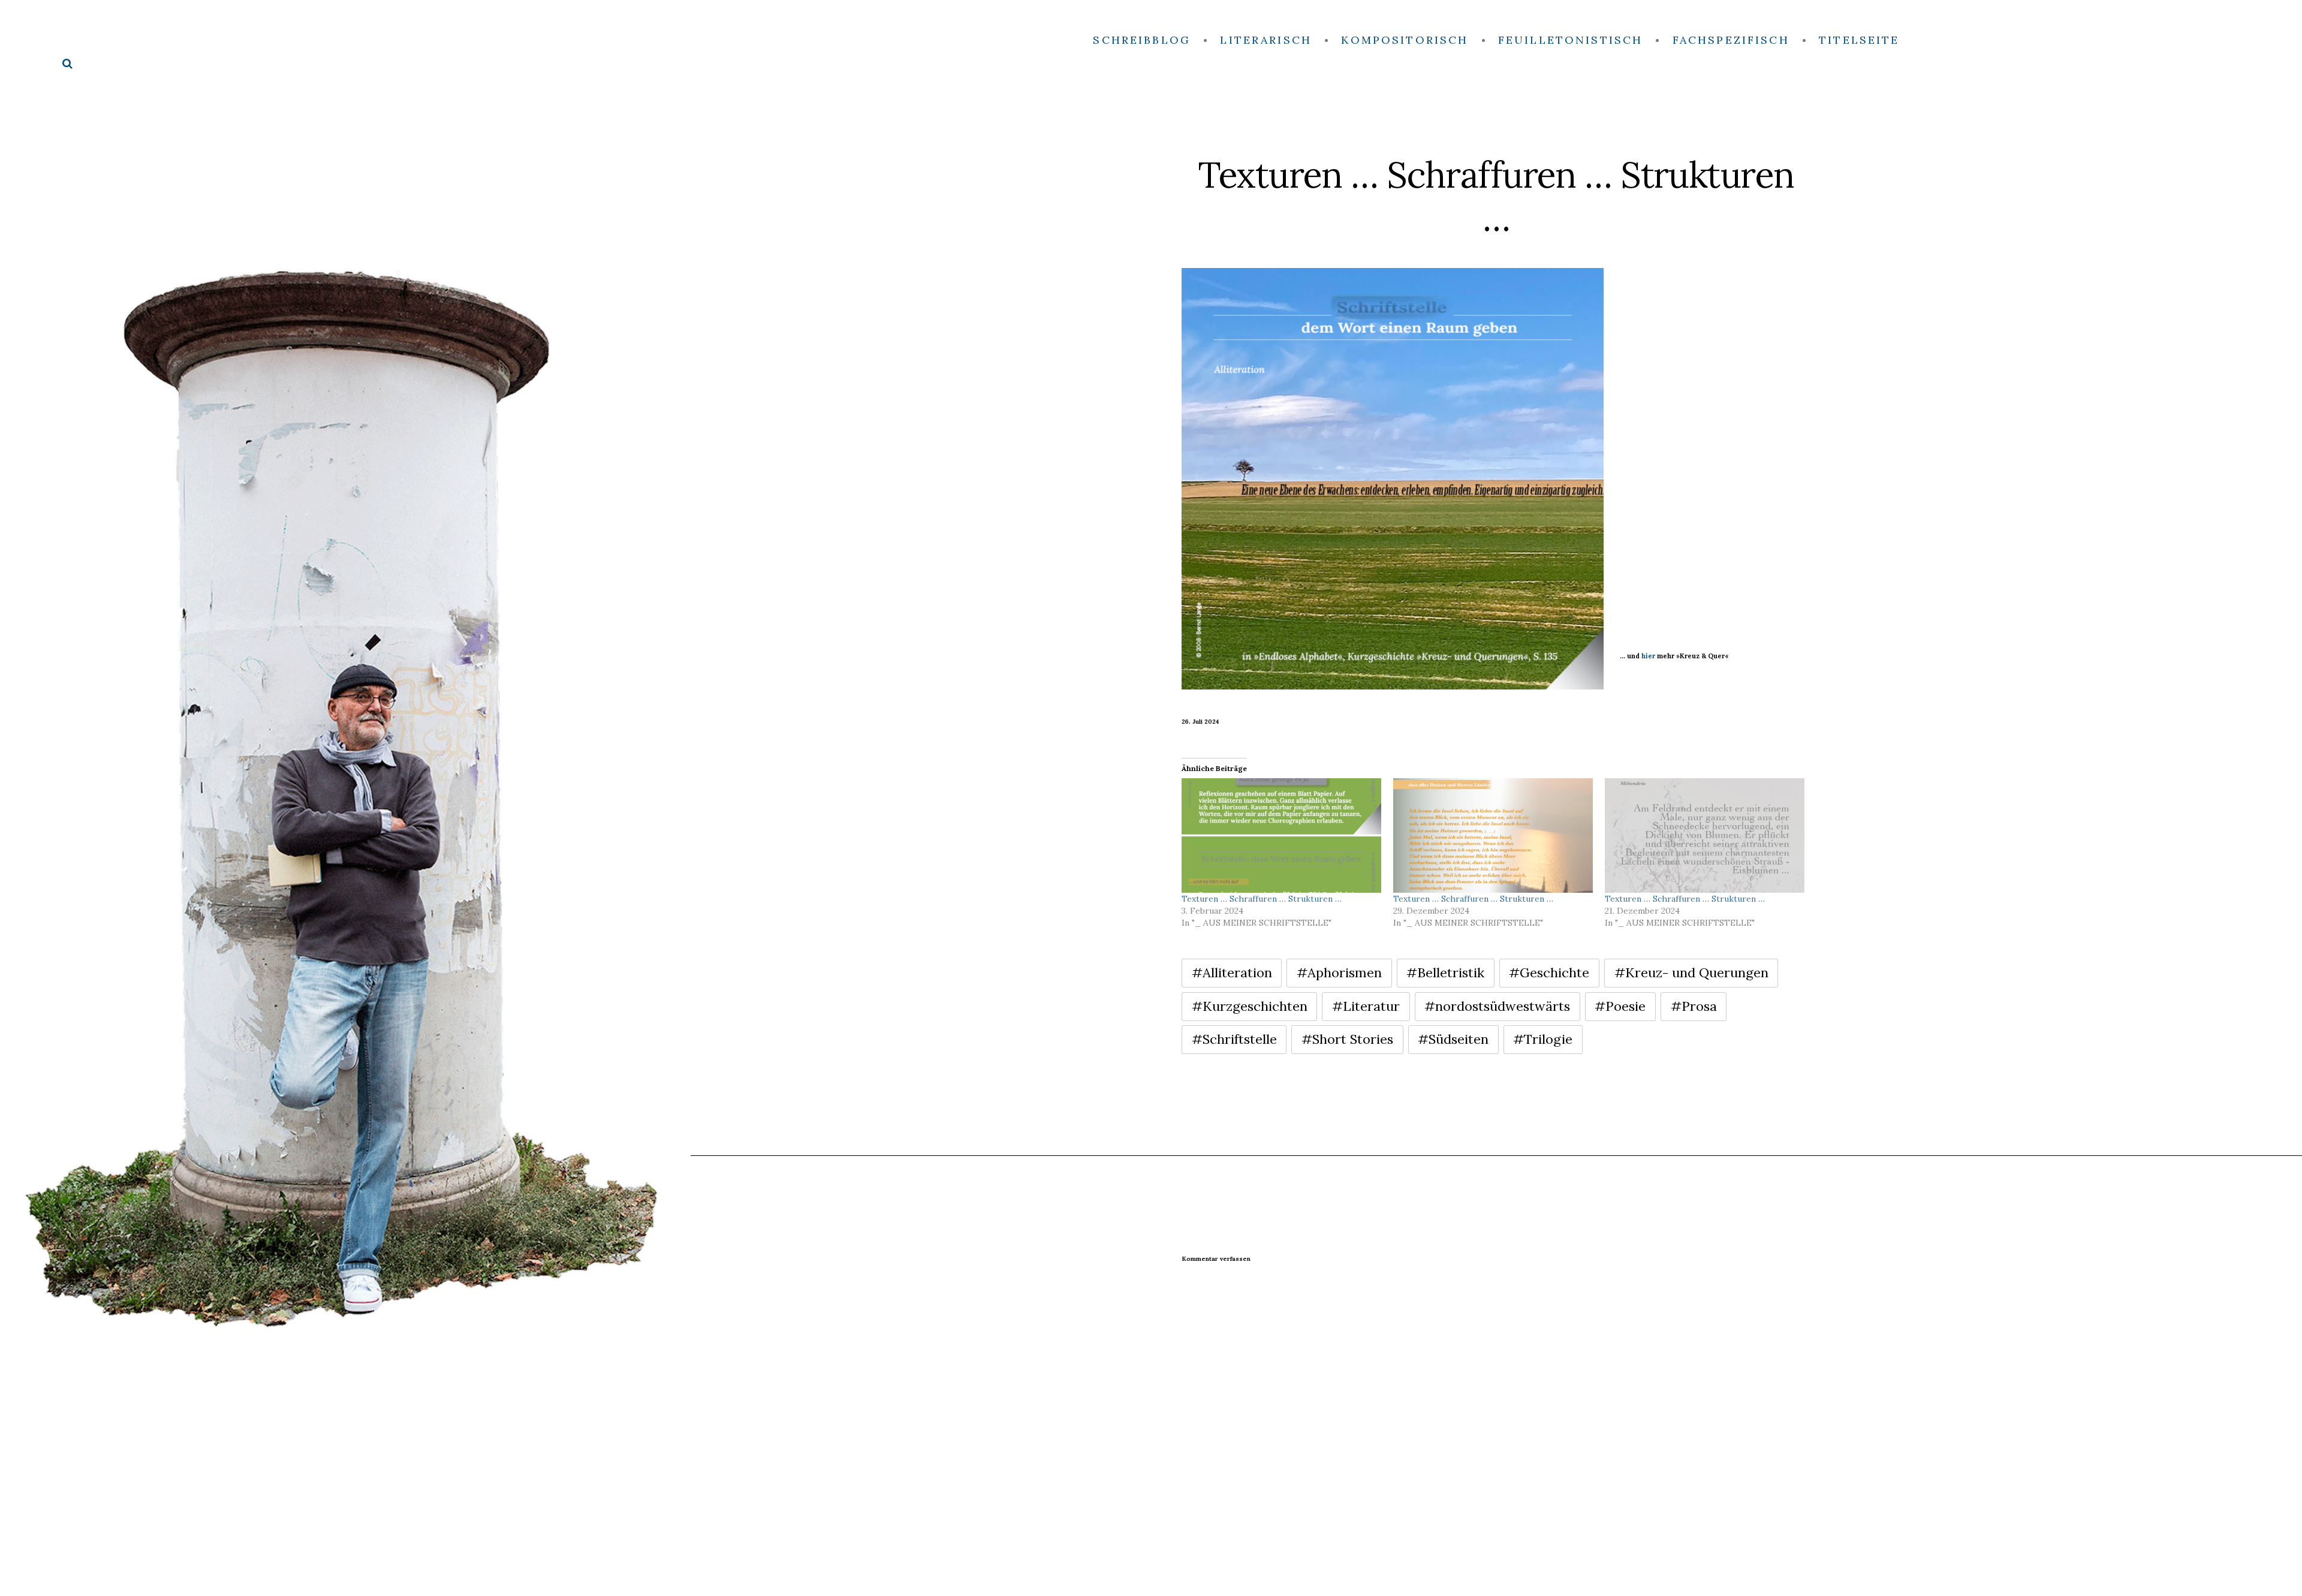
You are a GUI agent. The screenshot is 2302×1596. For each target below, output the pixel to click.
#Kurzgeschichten (1250, 1006)
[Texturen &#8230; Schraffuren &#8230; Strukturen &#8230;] (1281, 835)
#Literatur (1366, 1006)
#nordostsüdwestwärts (1497, 1006)
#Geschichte (1549, 972)
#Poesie (1620, 1006)
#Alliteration (1232, 972)
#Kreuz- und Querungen (1691, 972)
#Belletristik (1445, 972)
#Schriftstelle (1234, 1039)
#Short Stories (1347, 1039)
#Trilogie (1543, 1039)
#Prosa (1694, 1006)
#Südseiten (1453, 1039)
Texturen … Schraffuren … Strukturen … (1262, 899)
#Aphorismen (1339, 972)
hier (1648, 656)
